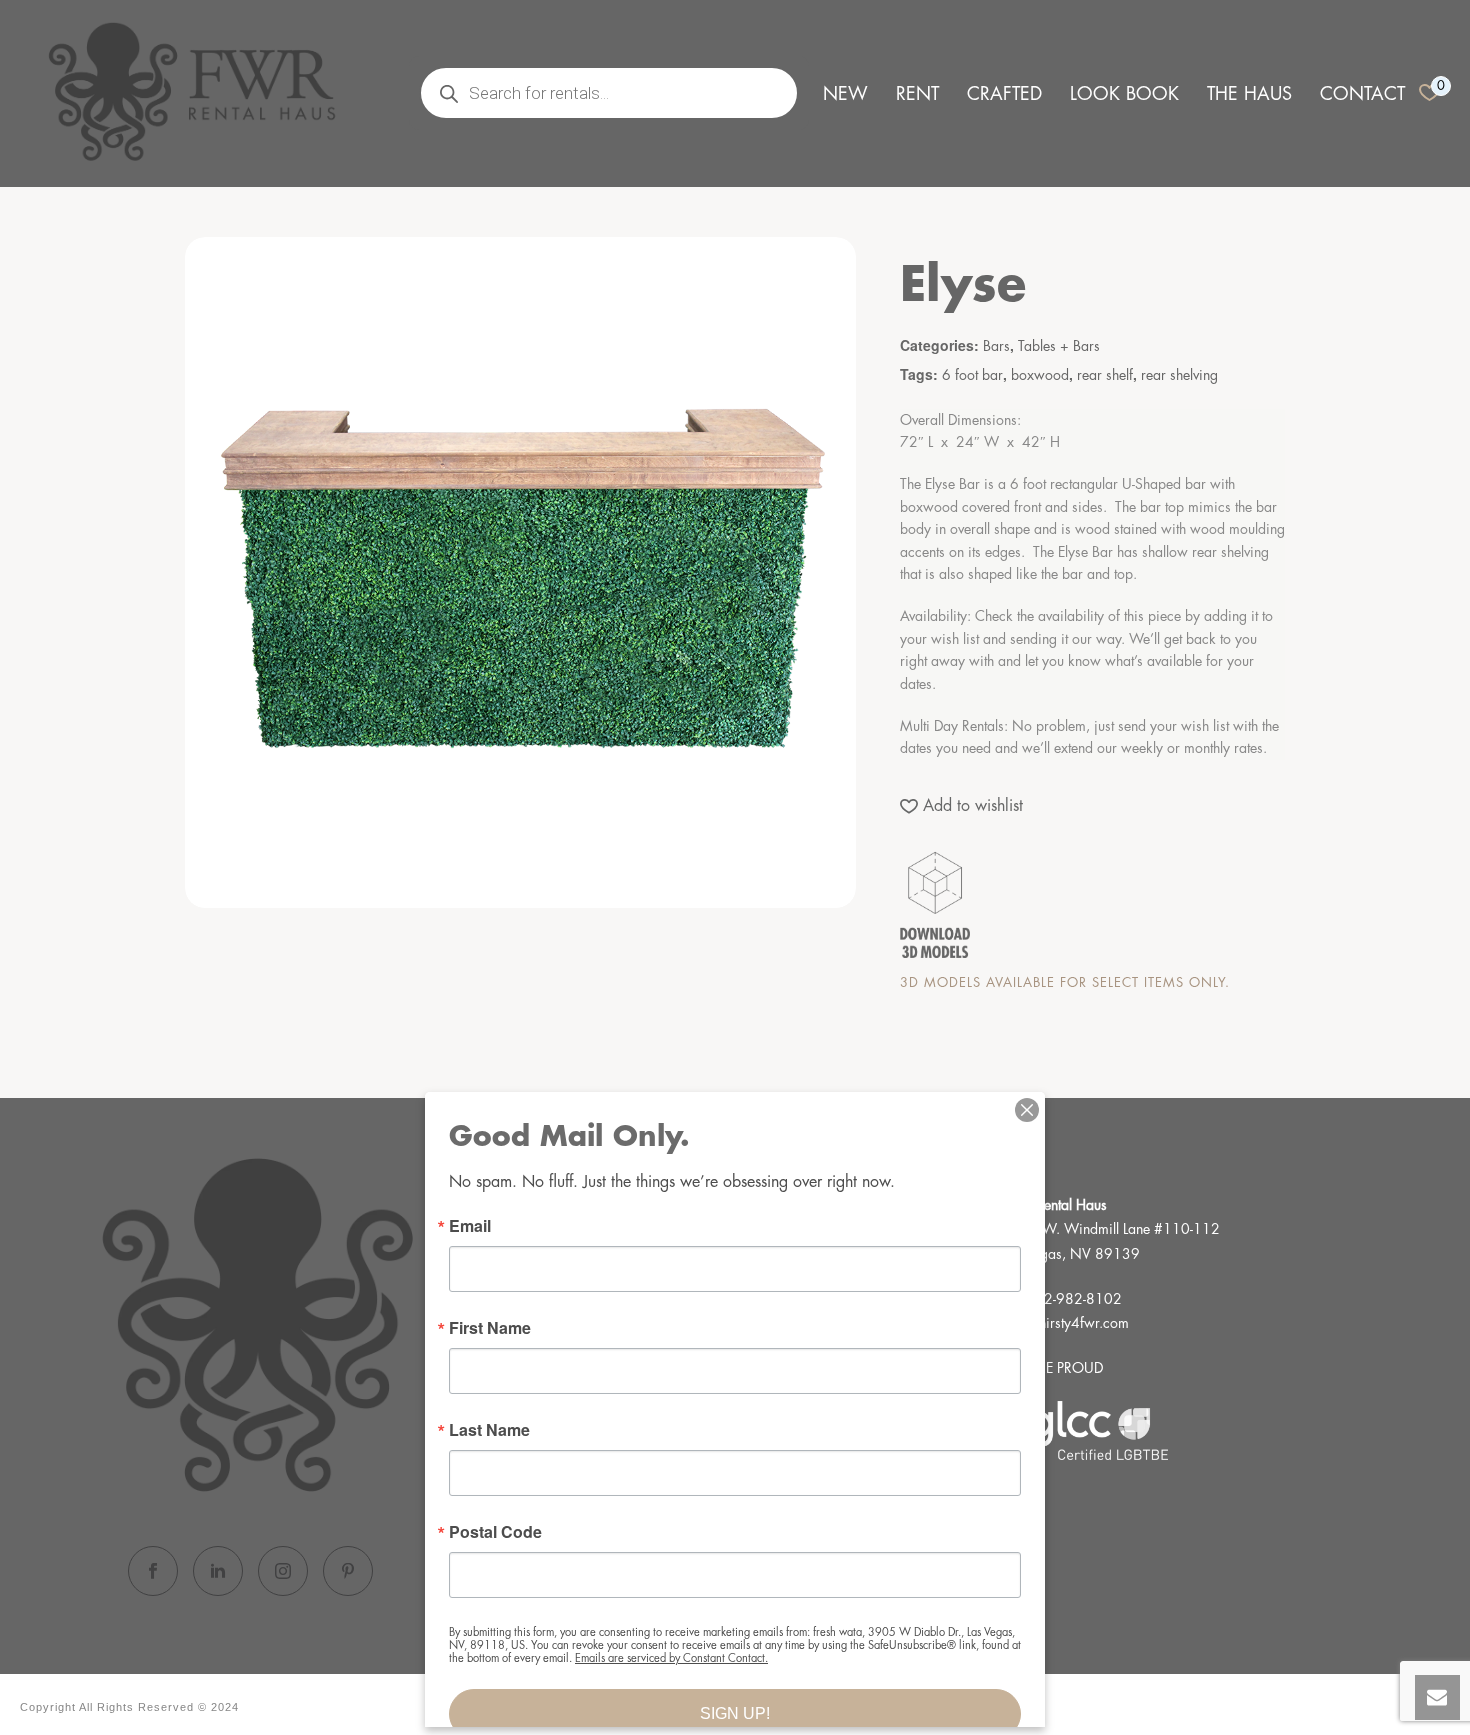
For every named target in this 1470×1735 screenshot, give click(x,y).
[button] (961, 806)
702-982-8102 (1074, 1299)
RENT (917, 94)
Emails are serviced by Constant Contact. (671, 1658)
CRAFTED (1004, 94)
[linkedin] (218, 1571)
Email (470, 1226)
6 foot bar (972, 375)
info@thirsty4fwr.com (1065, 1323)
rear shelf (1105, 375)
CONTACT (1362, 94)
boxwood (1040, 375)
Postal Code (495, 1532)
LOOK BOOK (1124, 94)
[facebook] (153, 1571)
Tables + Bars (1059, 346)
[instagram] (283, 1571)
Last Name (489, 1430)
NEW (845, 94)
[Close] (1027, 1110)
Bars (996, 346)
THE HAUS (1249, 94)
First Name (490, 1328)
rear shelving (1179, 375)
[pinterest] (348, 1571)
